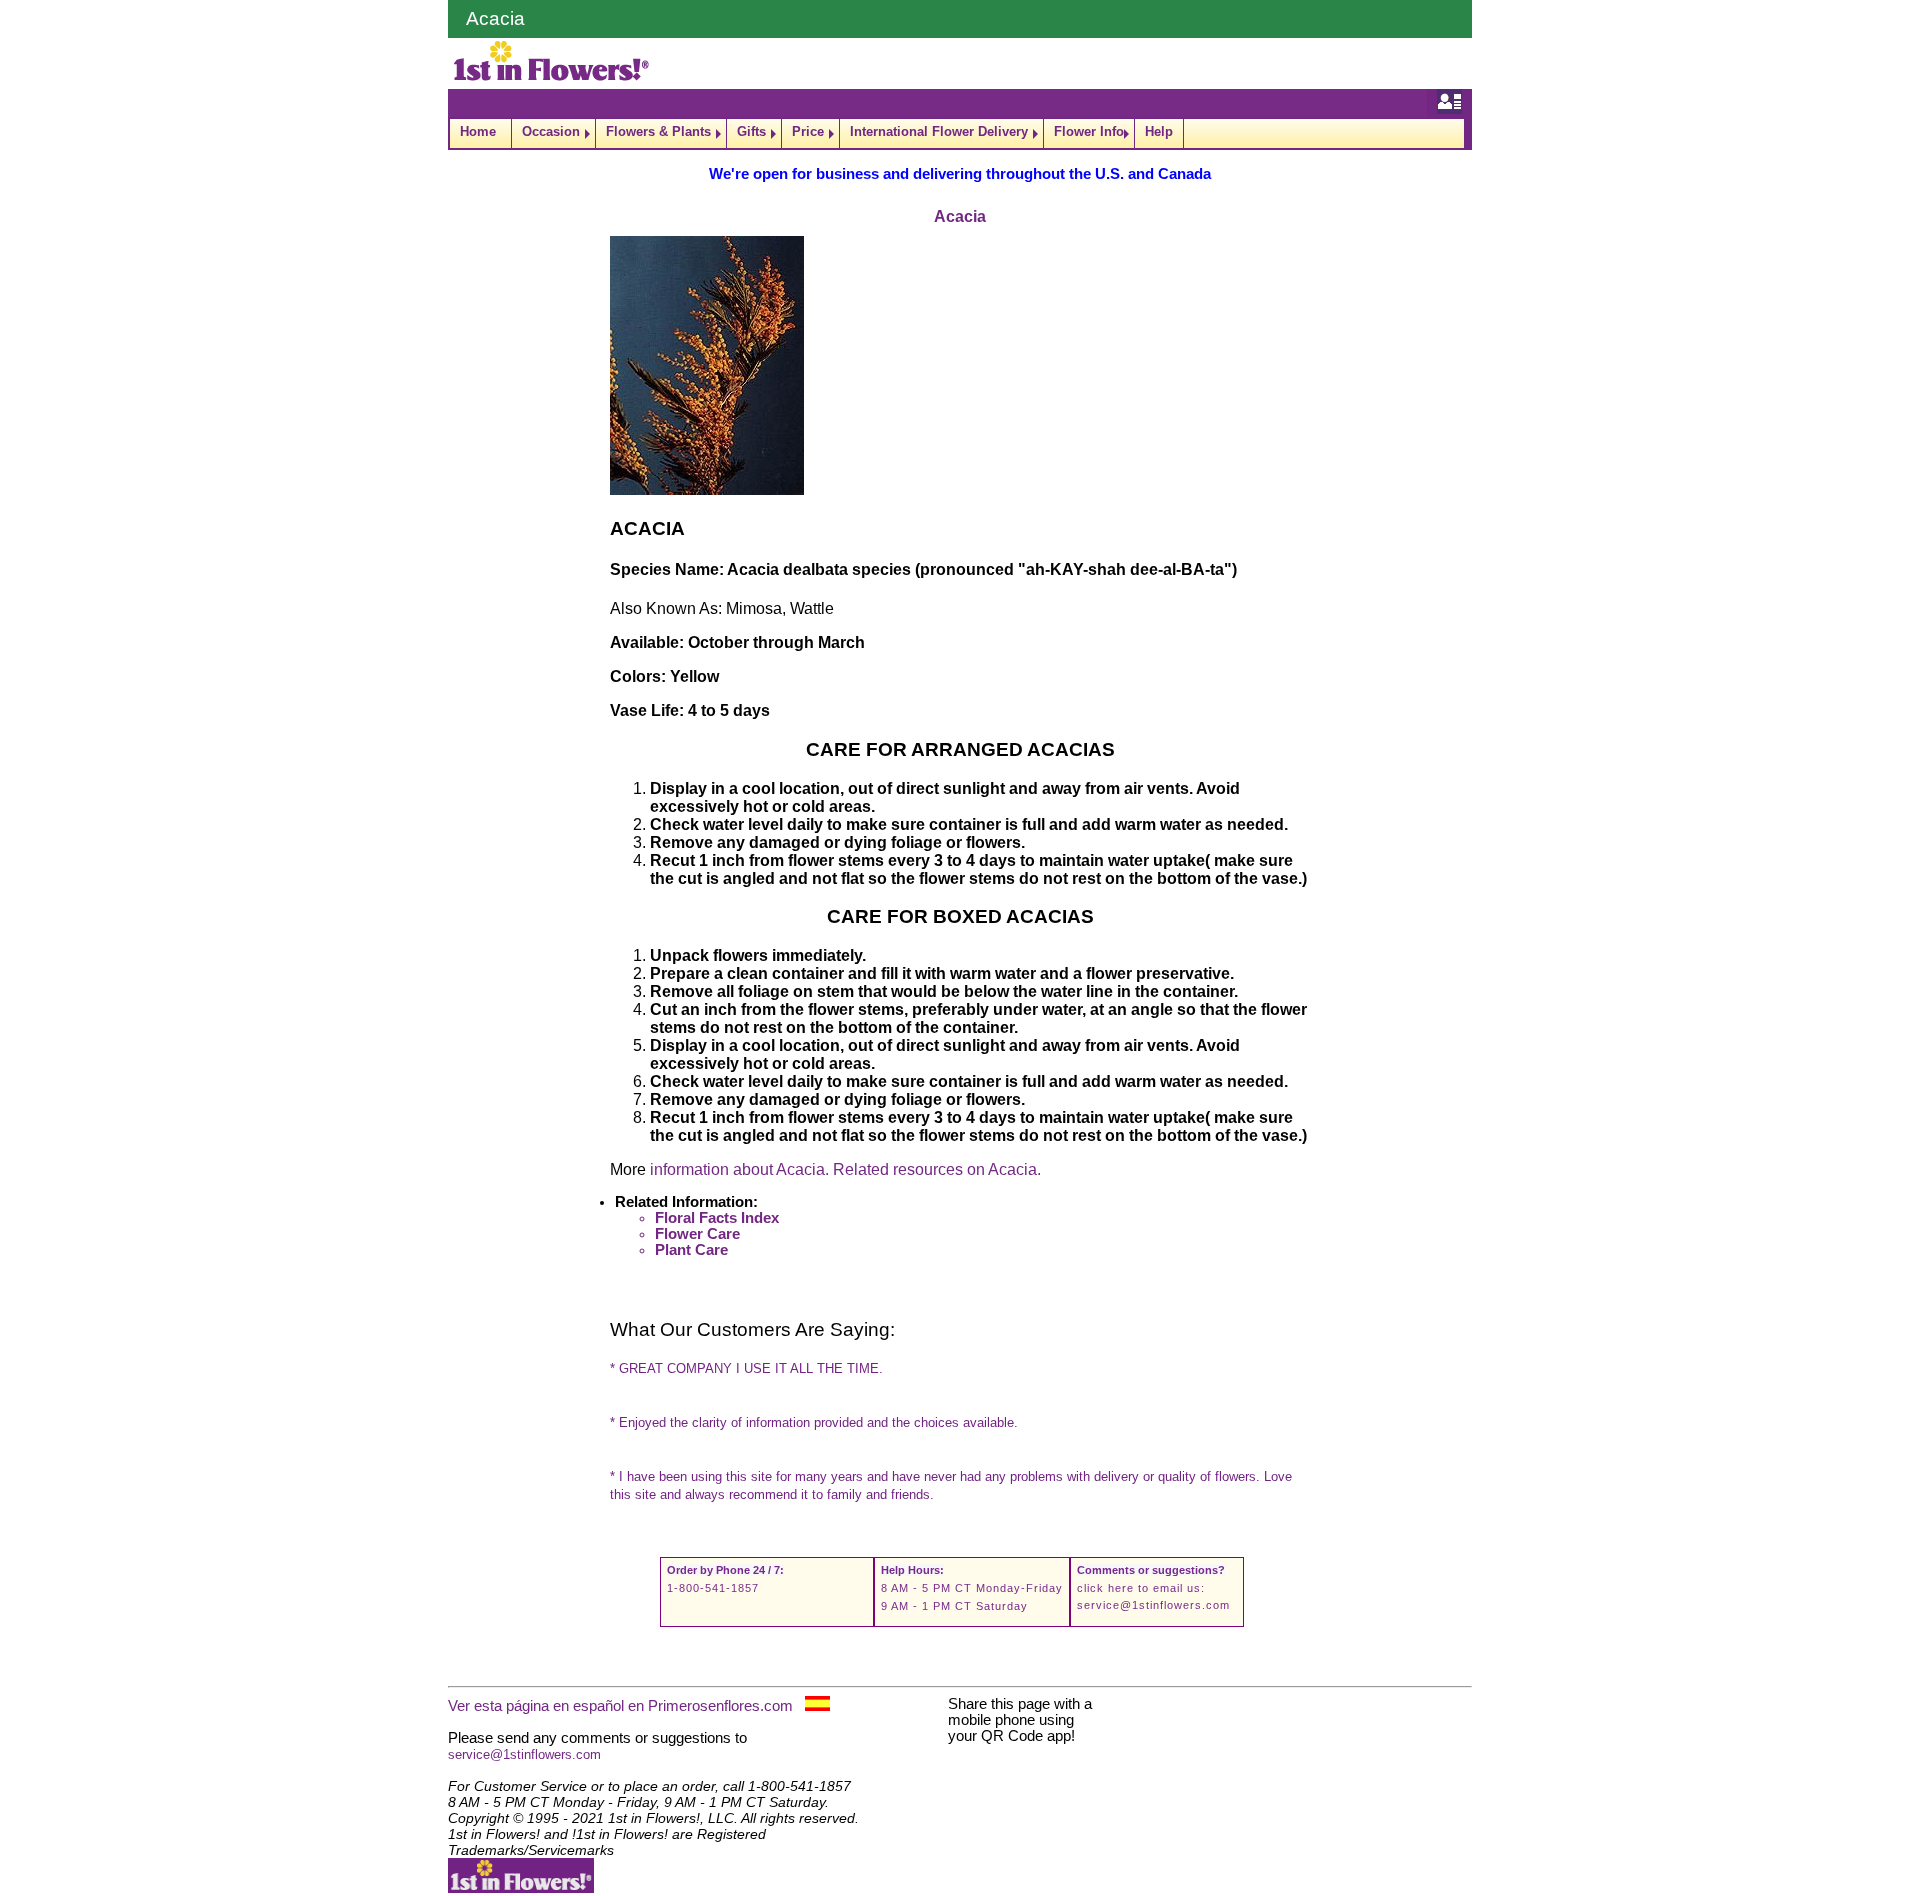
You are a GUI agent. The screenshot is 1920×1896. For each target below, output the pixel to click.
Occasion (551, 131)
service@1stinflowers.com (1153, 1605)
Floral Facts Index (717, 1218)
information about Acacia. (739, 1169)
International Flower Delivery (939, 131)
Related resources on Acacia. (937, 1169)
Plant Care (691, 1250)
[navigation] (960, 133)
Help (1159, 131)
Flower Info (1089, 131)
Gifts (751, 131)
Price (808, 131)
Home (478, 131)
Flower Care (697, 1234)
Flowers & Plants (658, 131)
